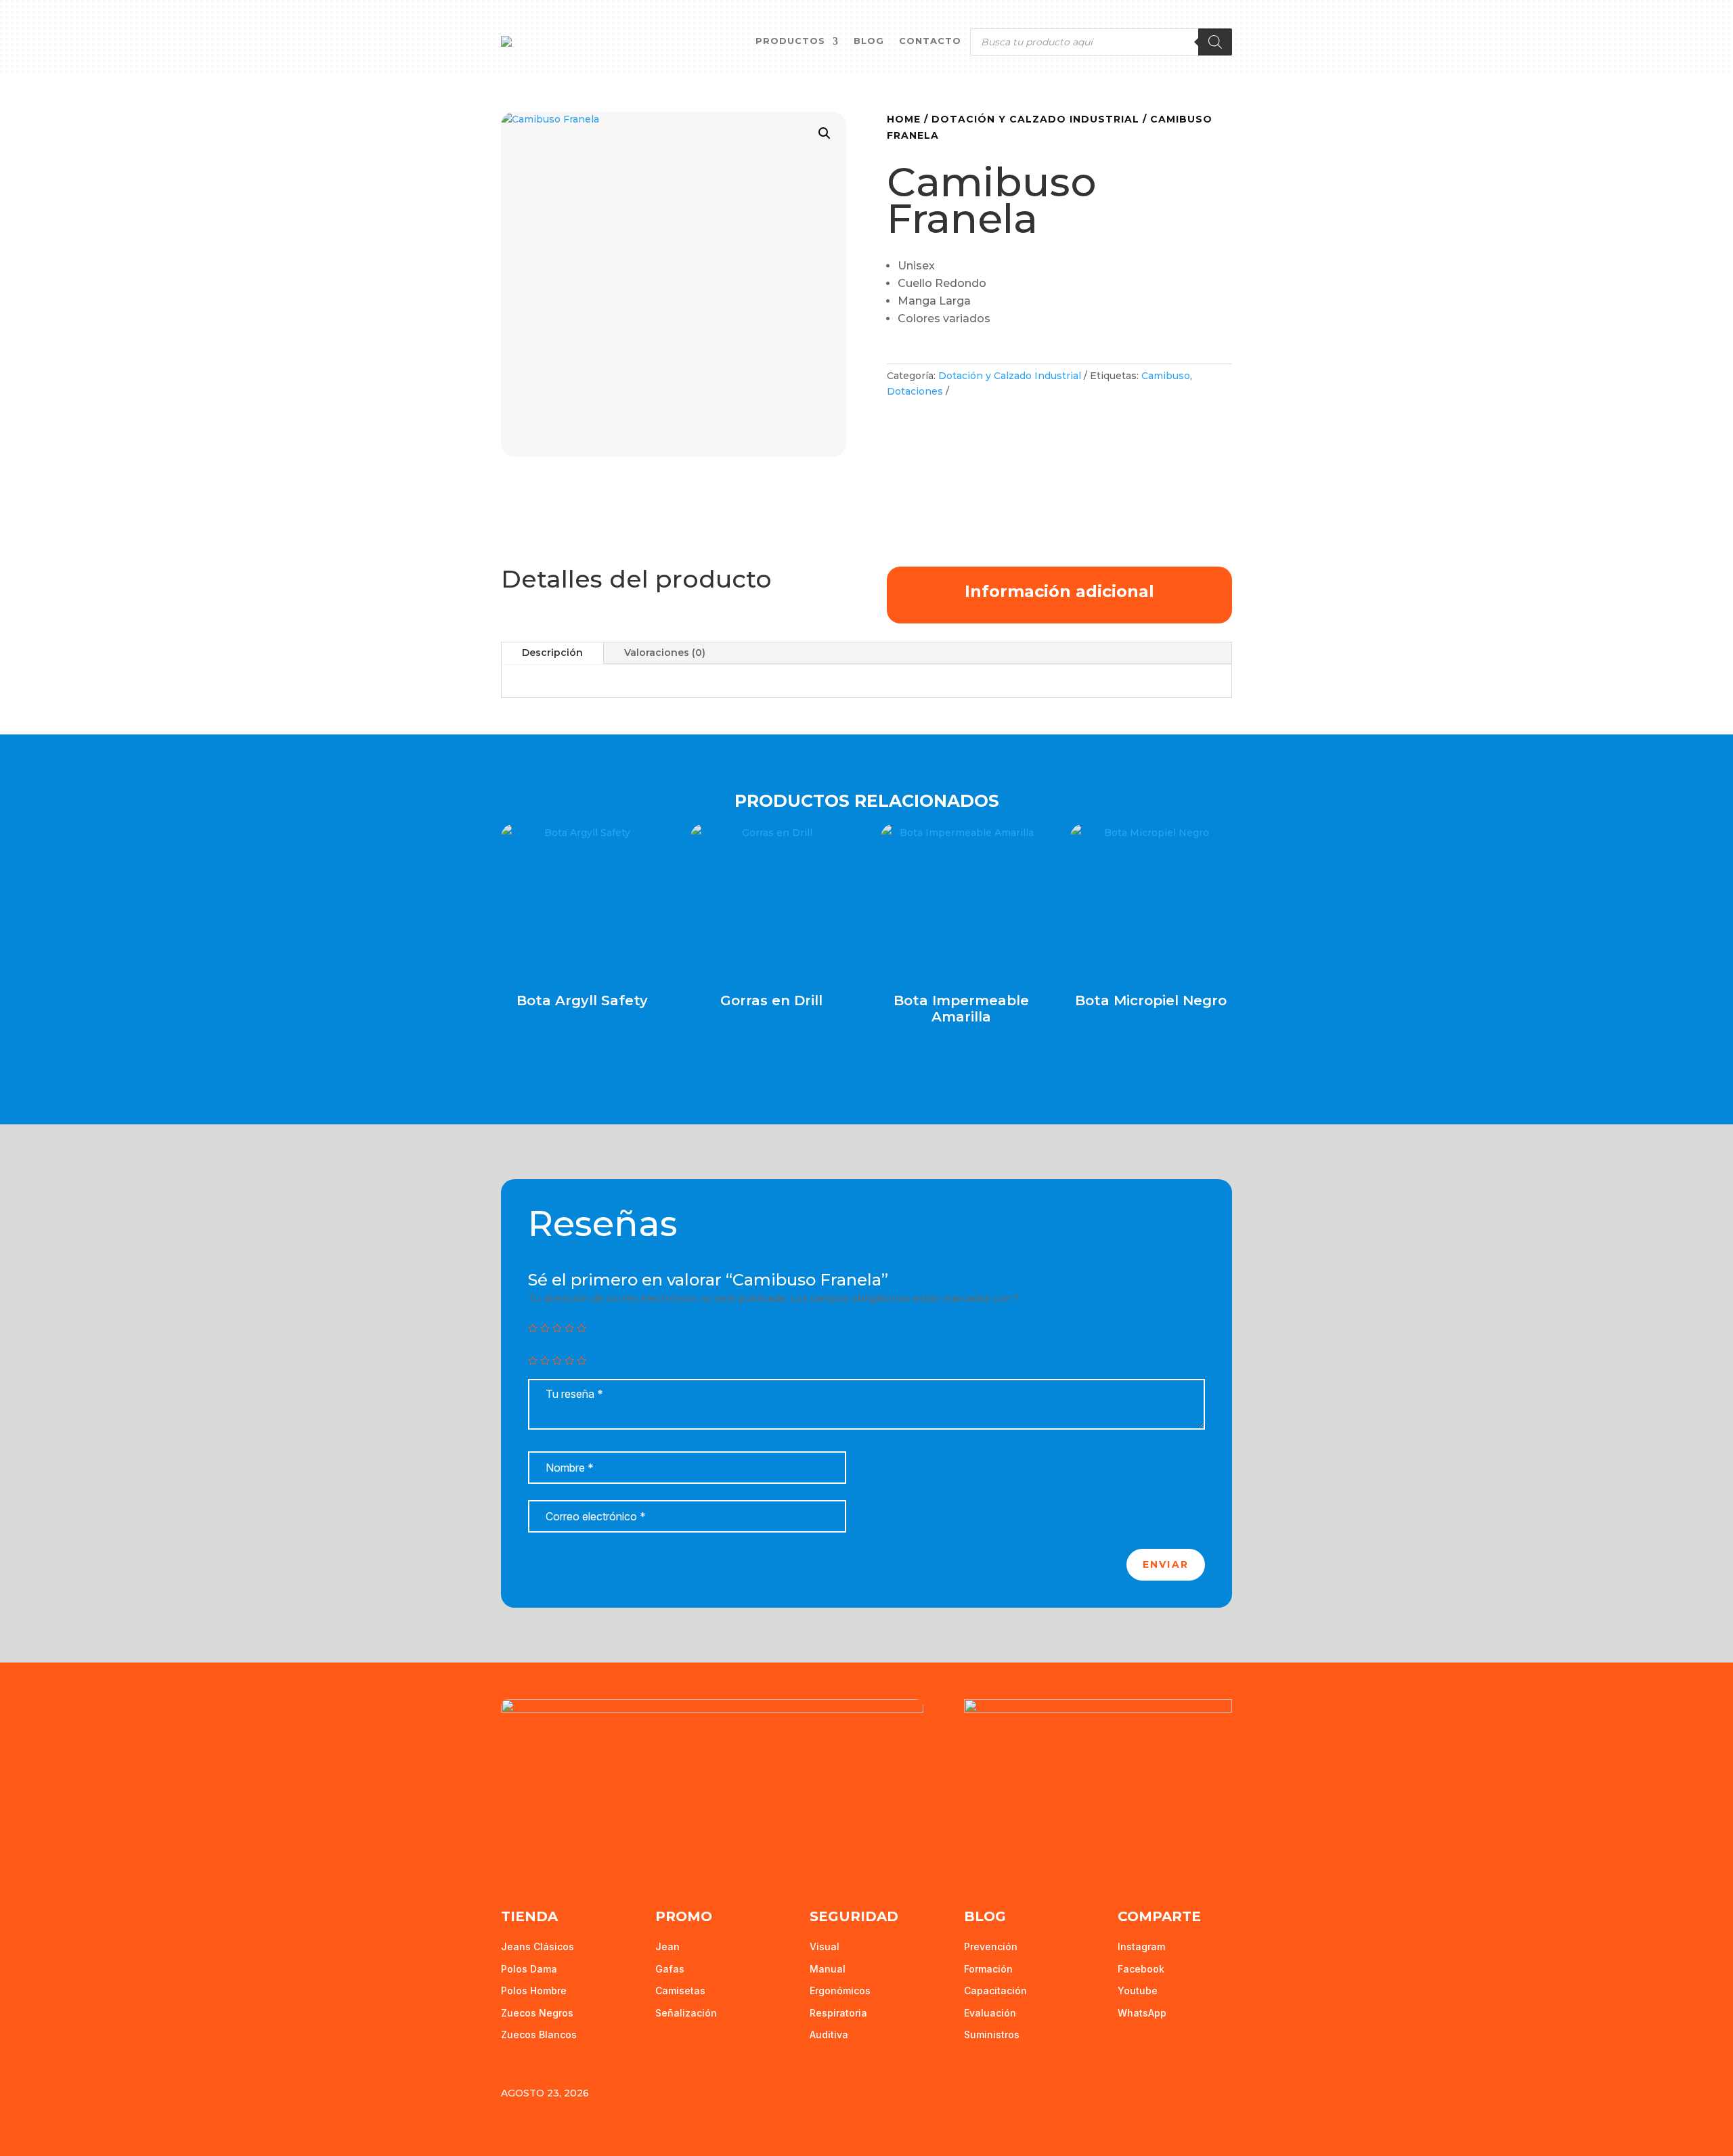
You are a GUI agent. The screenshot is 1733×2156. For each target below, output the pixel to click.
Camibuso (1166, 376)
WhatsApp (1142, 2013)
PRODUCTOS (790, 41)
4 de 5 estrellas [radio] (569, 1361)
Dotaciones (915, 391)
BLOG (869, 41)
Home (904, 119)
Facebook (1141, 1969)
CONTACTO (930, 41)
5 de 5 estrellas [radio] (582, 1361)
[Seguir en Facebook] (512, 1853)
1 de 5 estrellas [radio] (533, 1361)
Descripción (552, 653)
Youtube (1138, 1990)
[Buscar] (1215, 42)
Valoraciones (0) (665, 653)
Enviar (1166, 1564)
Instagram (1141, 1946)
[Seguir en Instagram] (569, 1853)
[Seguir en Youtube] (540, 1853)
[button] (825, 133)
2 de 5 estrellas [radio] (545, 1361)
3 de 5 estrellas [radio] (557, 1361)
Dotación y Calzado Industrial (1035, 119)
